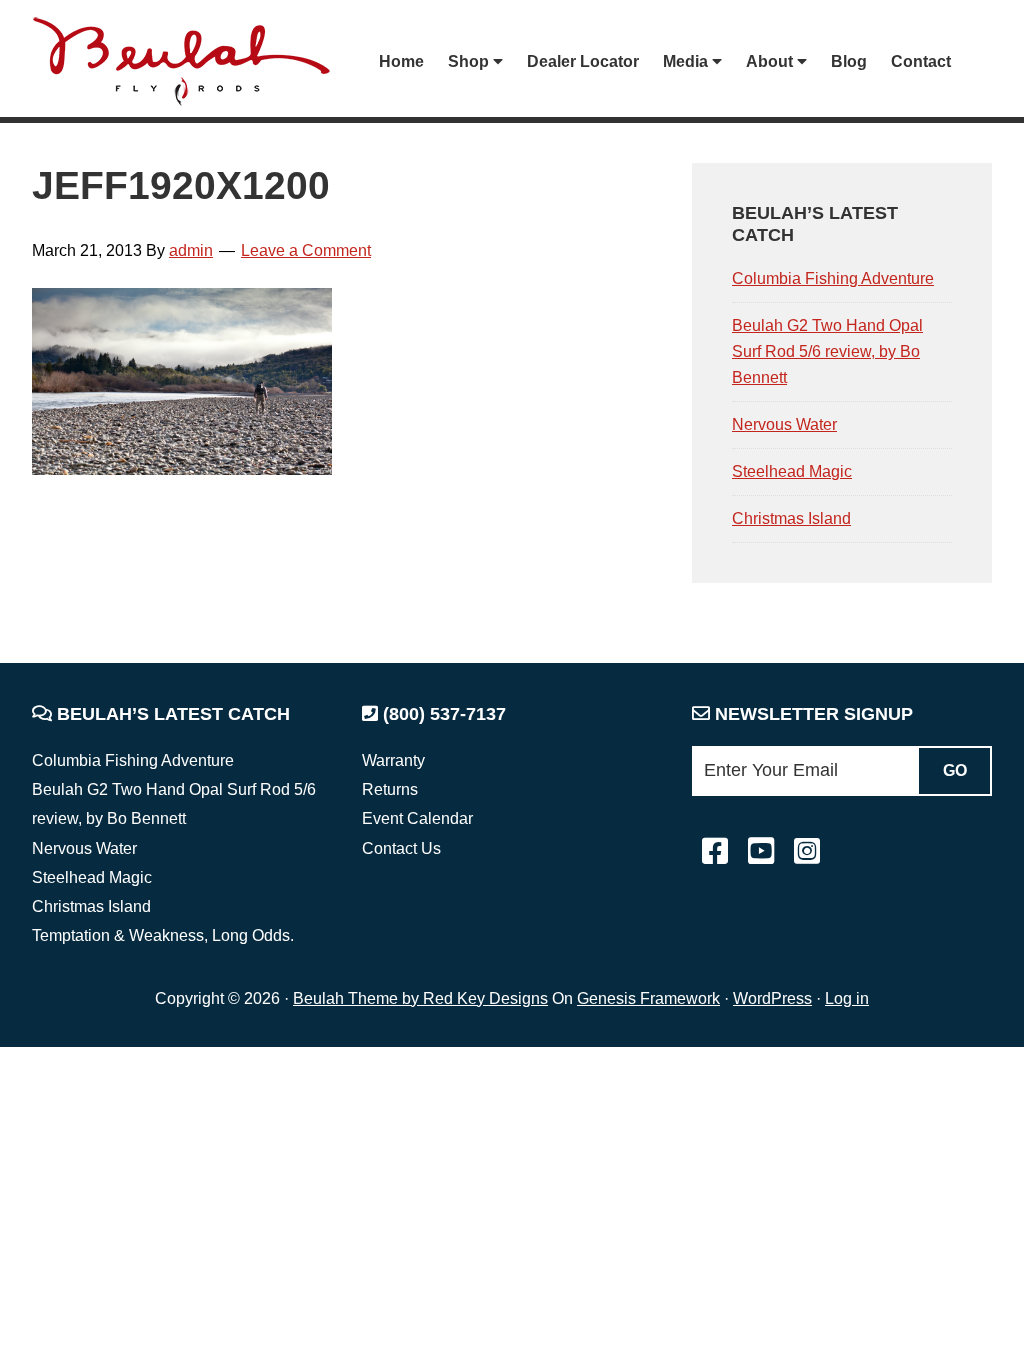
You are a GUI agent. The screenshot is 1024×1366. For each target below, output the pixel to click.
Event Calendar (417, 818)
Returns (390, 789)
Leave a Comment (306, 250)
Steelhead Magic (792, 471)
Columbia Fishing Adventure (833, 278)
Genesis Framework (648, 998)
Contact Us (401, 848)
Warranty (393, 760)
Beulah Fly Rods (191, 61)
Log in (847, 998)
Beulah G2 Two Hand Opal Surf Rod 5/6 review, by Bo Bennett (827, 351)
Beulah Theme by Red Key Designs (420, 998)
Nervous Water (784, 424)
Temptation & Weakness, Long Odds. (163, 935)
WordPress (772, 998)
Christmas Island (791, 518)
